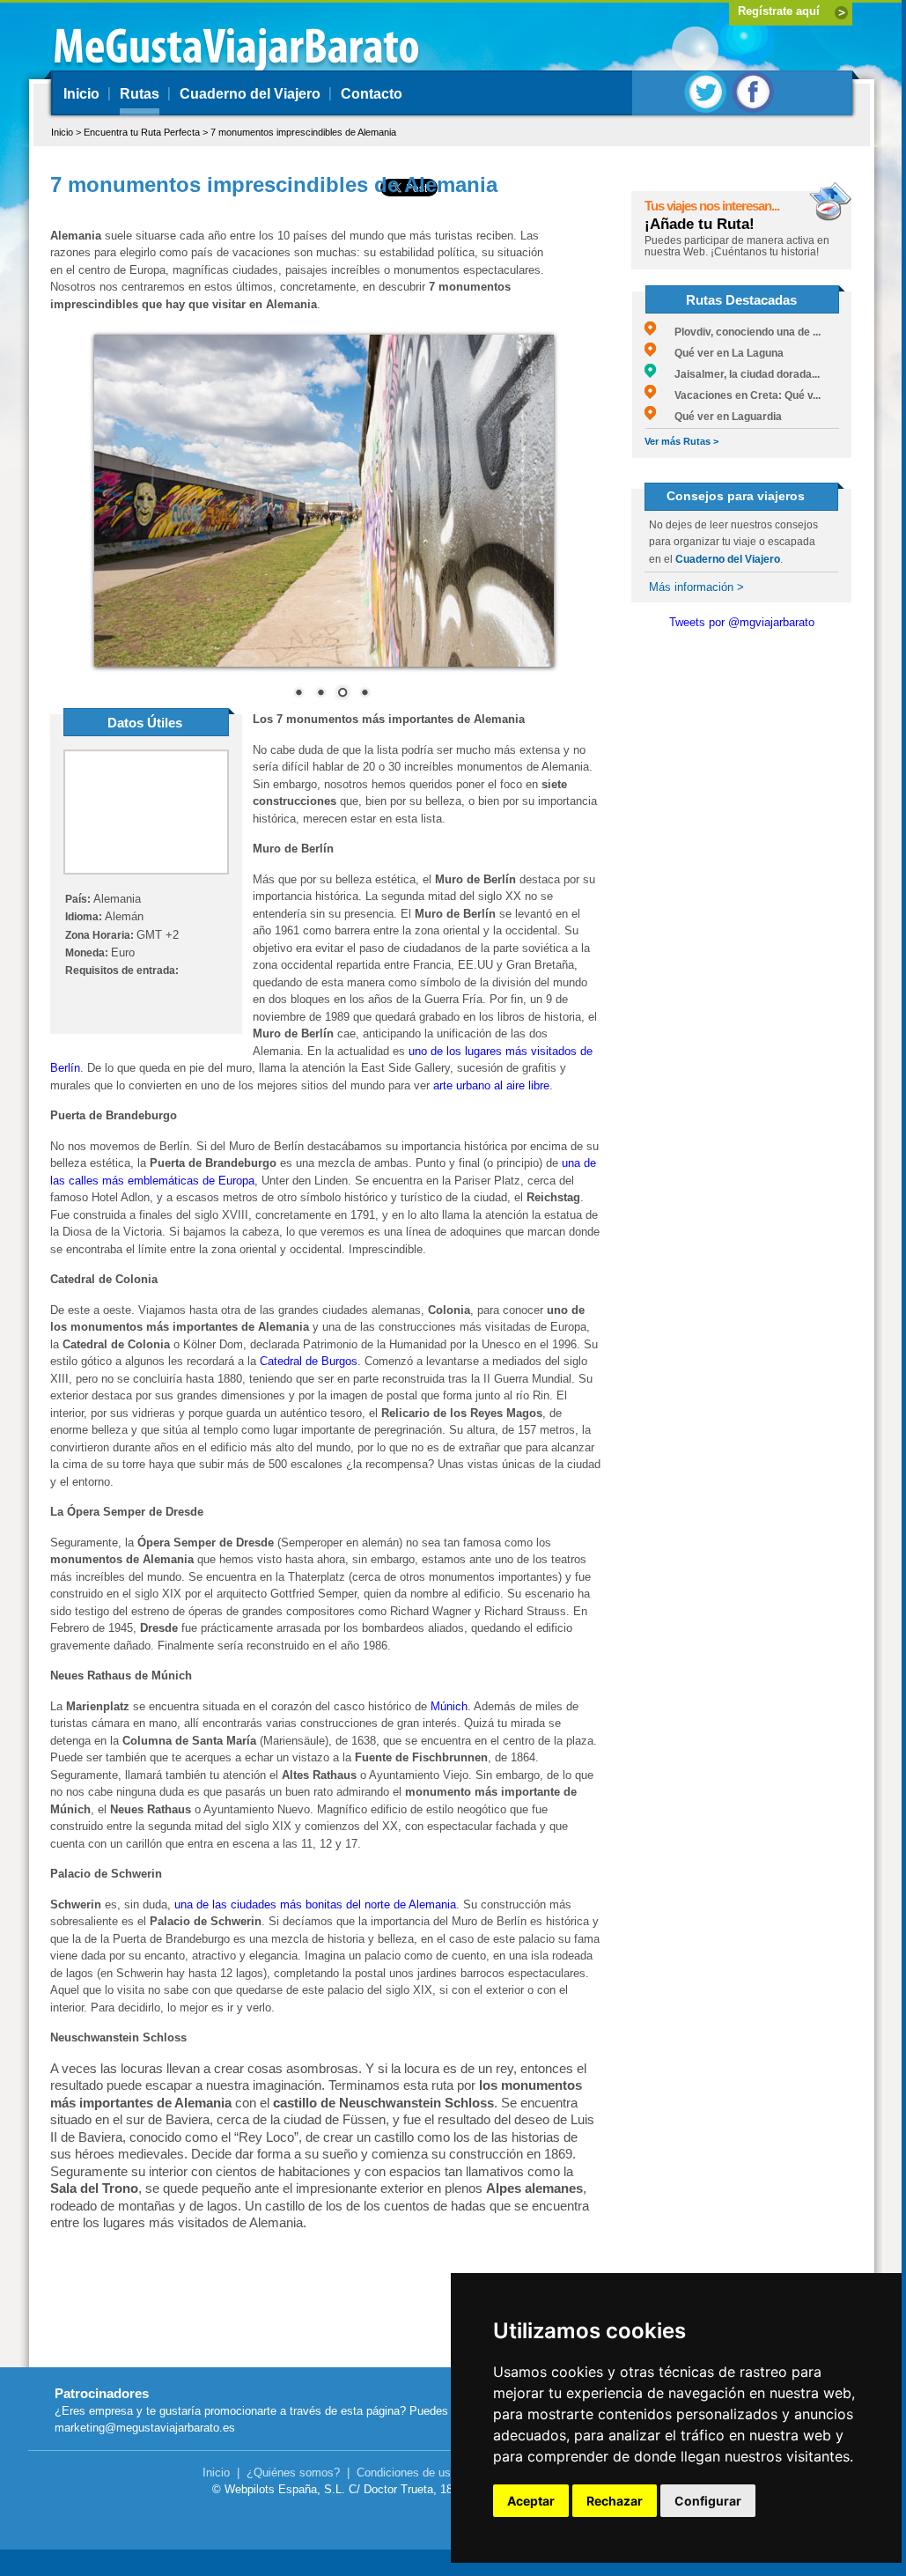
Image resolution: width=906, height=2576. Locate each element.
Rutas (140, 94)
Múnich (449, 1706)
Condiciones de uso (407, 2473)
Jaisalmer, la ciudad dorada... (738, 374)
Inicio (81, 94)
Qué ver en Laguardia (719, 417)
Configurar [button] (708, 2501)
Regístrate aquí (779, 11)
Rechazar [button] (615, 2501)
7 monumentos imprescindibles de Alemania (303, 132)
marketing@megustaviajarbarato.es (145, 2428)
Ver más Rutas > (681, 441)
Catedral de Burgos (309, 1361)
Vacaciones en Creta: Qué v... (738, 395)
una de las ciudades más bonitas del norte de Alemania (315, 1904)
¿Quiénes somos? (293, 2473)
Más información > (696, 587)
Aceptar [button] (531, 2501)
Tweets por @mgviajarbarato (742, 622)
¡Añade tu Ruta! (700, 224)
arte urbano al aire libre (491, 1085)
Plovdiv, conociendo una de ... (738, 332)
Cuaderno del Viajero (250, 94)
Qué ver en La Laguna (720, 353)
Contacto (372, 94)
